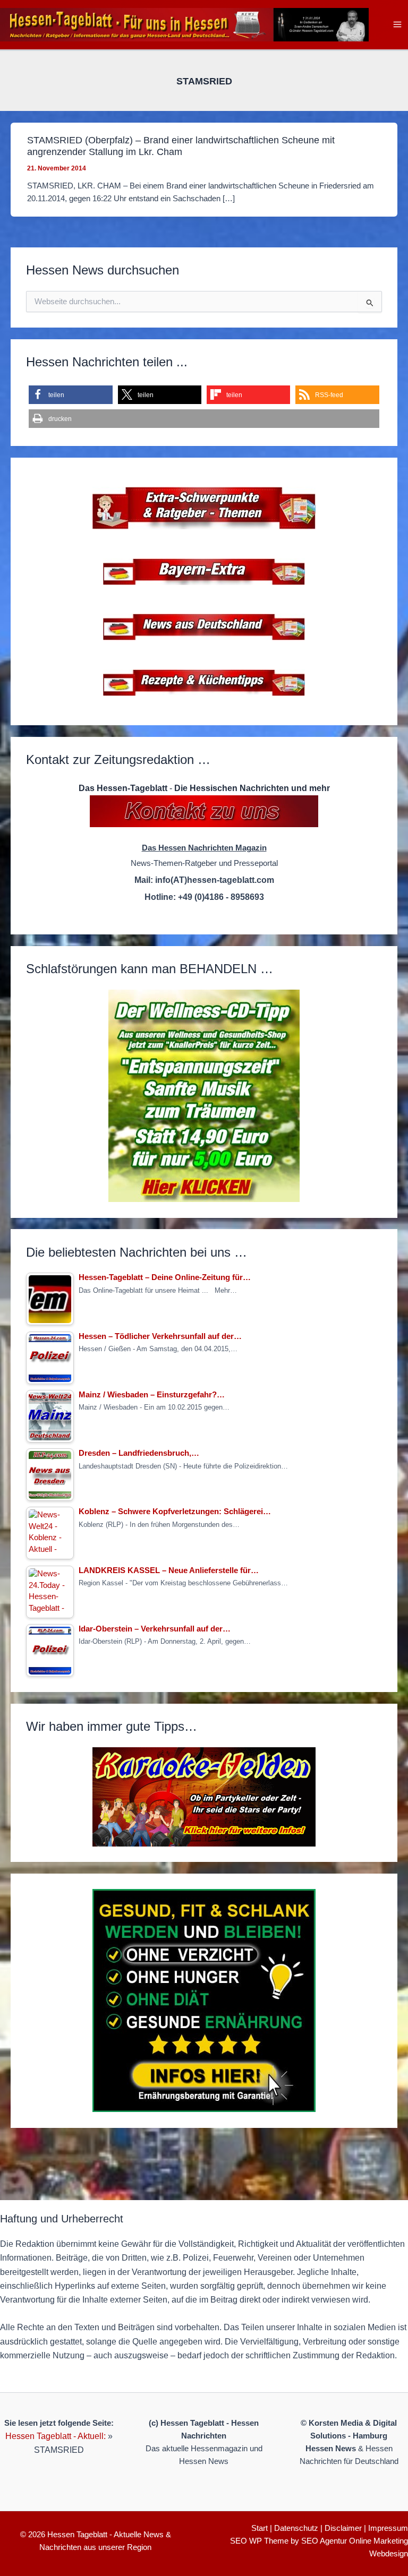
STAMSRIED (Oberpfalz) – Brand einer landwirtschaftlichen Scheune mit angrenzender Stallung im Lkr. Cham (181, 146)
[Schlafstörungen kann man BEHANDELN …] (204, 1096)
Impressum (388, 2528)
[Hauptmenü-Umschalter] (397, 25)
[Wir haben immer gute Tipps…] (204, 1797)
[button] (70, 395)
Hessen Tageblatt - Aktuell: (56, 2436)
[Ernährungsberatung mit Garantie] (204, 2000)
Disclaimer (343, 2528)
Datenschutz (296, 2528)
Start (260, 2528)
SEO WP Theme (259, 2541)
